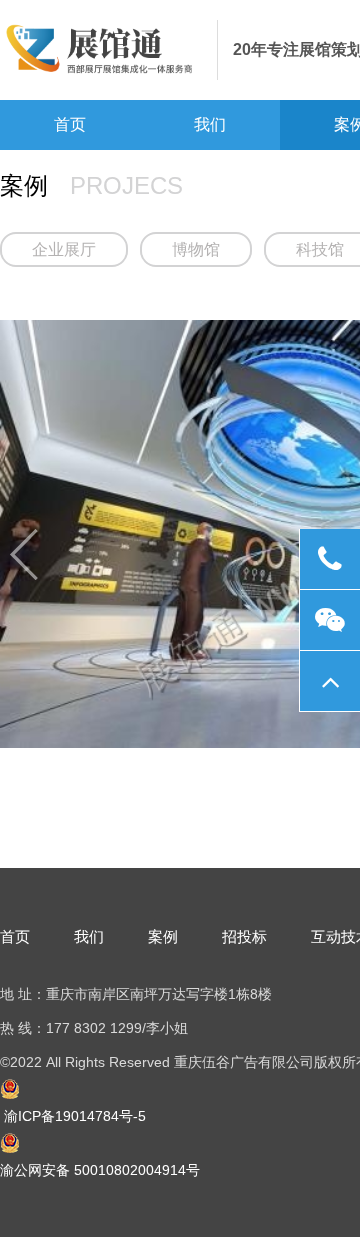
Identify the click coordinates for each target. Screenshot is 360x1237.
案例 (163, 936)
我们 (210, 124)
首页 (70, 124)
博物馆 (196, 249)
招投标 (244, 936)
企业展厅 (64, 249)
